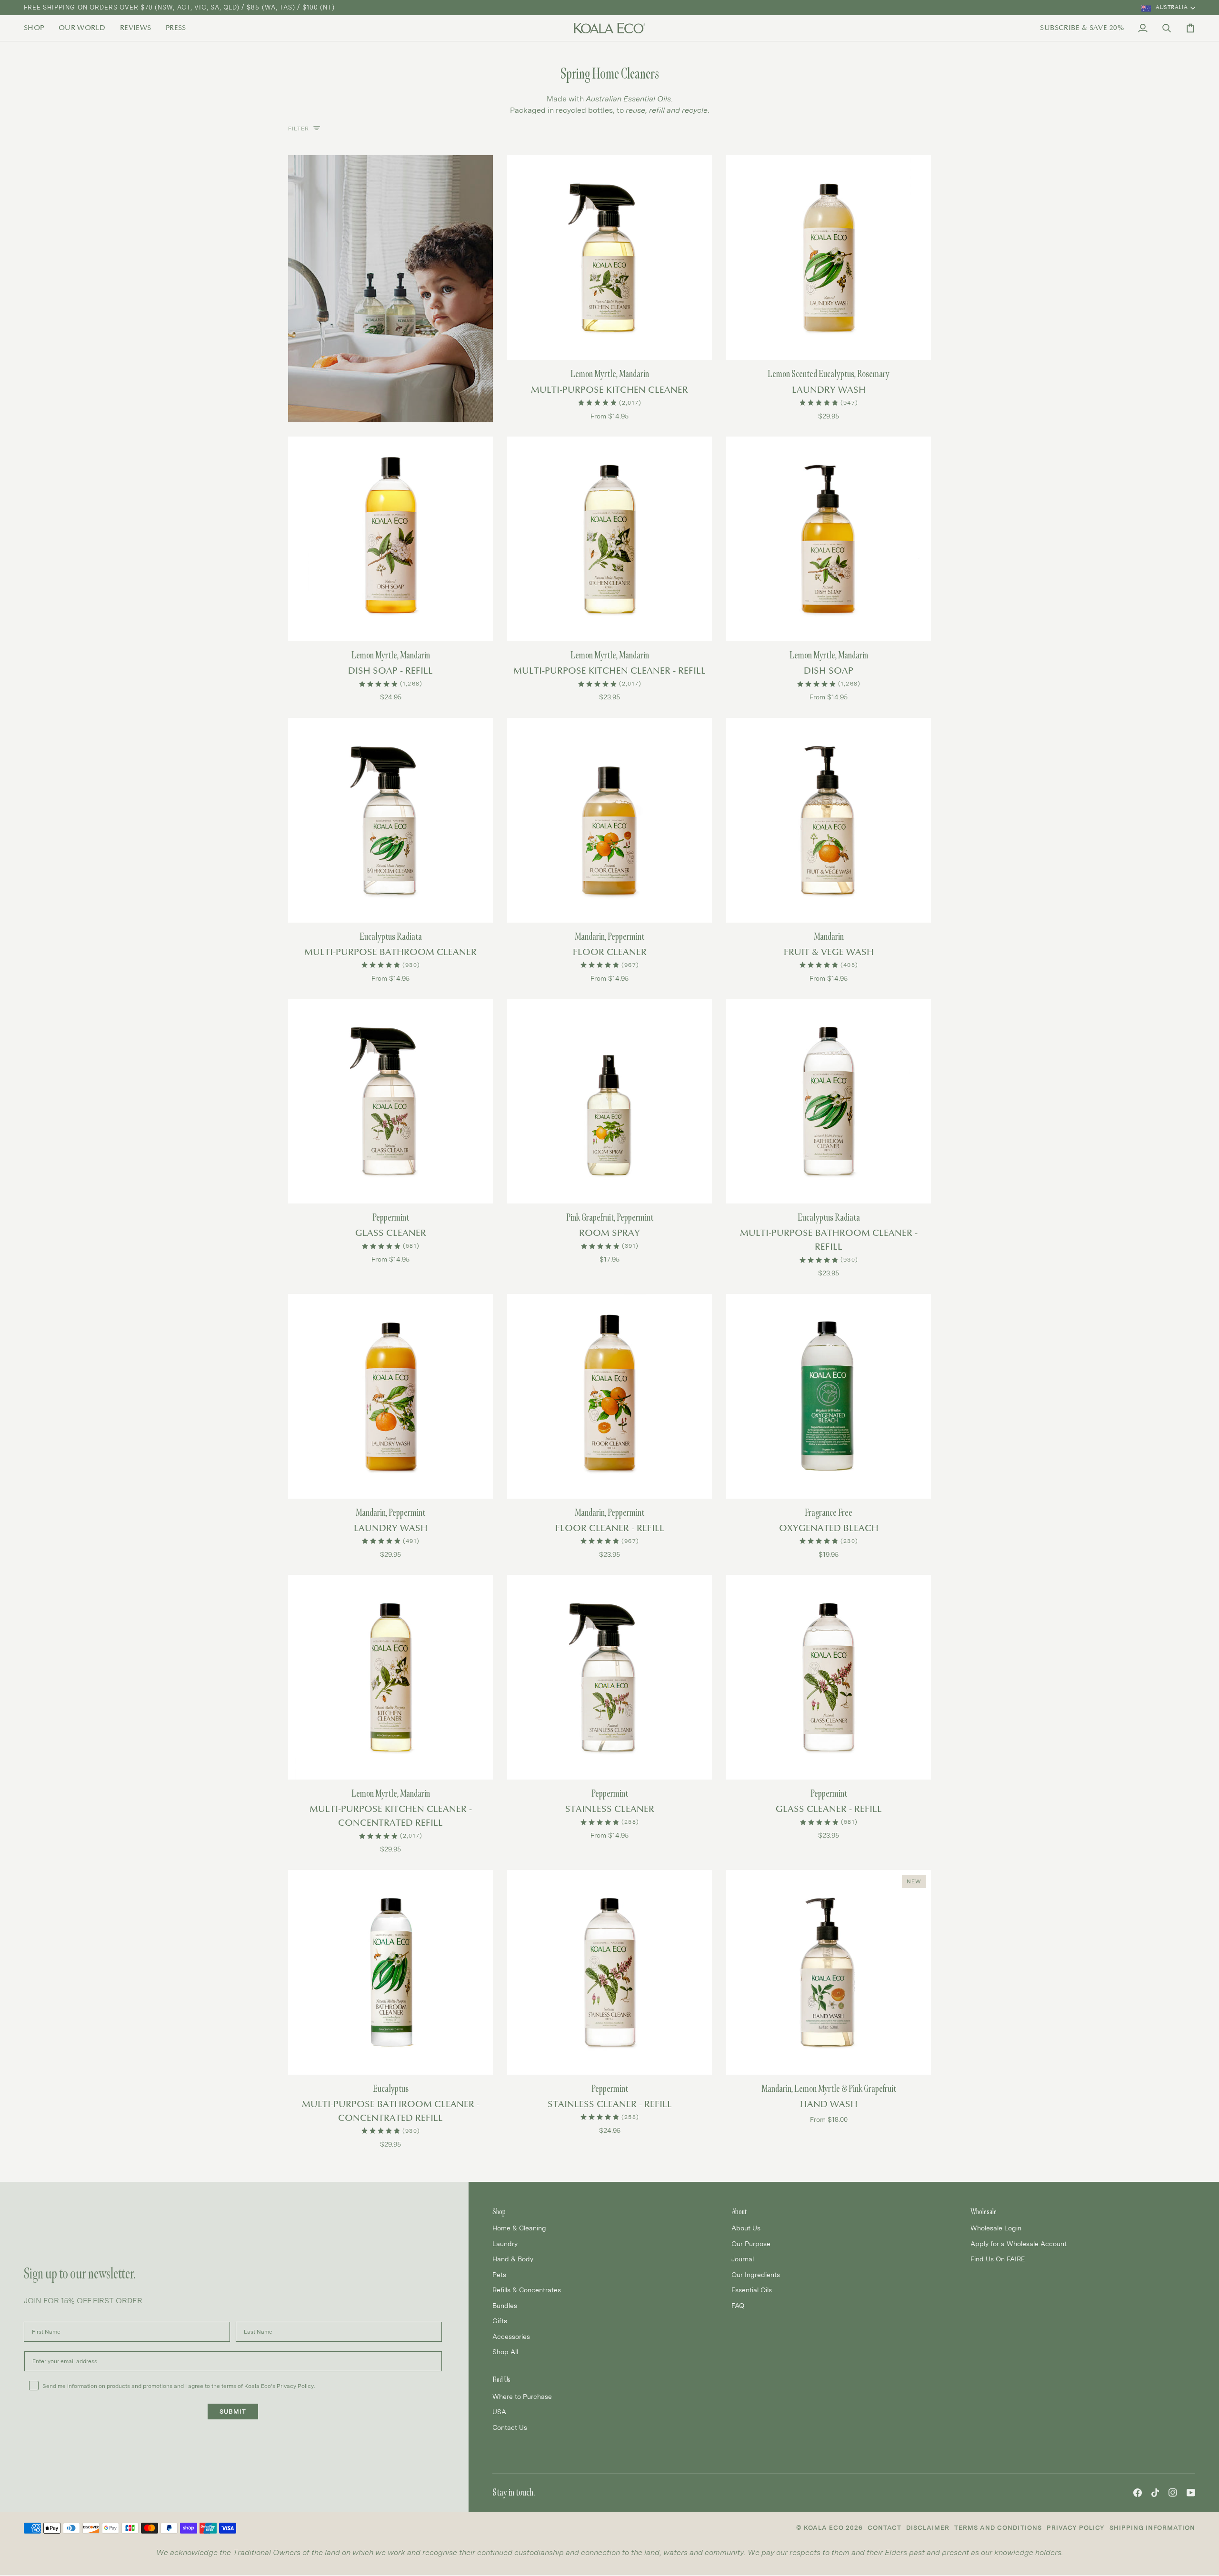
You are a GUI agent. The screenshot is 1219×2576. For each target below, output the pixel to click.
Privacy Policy (1076, 2528)
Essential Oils (752, 2290)
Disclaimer (928, 2528)
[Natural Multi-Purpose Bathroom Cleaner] (390, 820)
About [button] (739, 2212)
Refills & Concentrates (527, 2290)
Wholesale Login (996, 2228)
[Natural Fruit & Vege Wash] (829, 820)
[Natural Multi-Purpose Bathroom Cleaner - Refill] (829, 1101)
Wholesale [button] (984, 2212)
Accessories (511, 2336)
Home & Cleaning (519, 2228)
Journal (743, 2259)
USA (499, 2412)
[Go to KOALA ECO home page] (609, 28)
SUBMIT (233, 2412)
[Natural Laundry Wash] (829, 258)
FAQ (738, 2305)
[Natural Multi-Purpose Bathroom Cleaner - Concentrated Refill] (390, 1972)
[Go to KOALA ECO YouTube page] (1191, 2493)
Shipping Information (1152, 2528)
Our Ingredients (756, 2274)
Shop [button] (499, 2212)
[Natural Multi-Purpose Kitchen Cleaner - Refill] (609, 539)
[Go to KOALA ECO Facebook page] (1138, 2493)
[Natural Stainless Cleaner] (609, 1677)
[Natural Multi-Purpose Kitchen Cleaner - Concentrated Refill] (390, 1677)
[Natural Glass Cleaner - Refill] (829, 1677)
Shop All (505, 2352)
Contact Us (510, 2427)
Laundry (505, 2243)
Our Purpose (751, 2243)
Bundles (505, 2305)
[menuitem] (38, 28)
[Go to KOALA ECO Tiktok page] (1155, 2493)
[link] (38, 28)
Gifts (500, 2321)
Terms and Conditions (998, 2528)
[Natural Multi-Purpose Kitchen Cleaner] (609, 258)
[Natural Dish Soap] (829, 539)
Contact (884, 2528)
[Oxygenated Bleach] (829, 1396)
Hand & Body (513, 2259)
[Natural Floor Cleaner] (609, 820)
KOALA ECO (824, 2528)
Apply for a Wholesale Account (1019, 2243)
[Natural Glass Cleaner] (390, 1101)
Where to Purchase (522, 2396)
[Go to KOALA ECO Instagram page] (1173, 2493)
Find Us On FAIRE (998, 2259)
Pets (499, 2274)
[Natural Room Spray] (609, 1101)
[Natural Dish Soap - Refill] (390, 539)
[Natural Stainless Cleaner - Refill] (609, 1972)
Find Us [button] (501, 2380)
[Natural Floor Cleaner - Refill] (609, 1396)
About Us (746, 2228)
